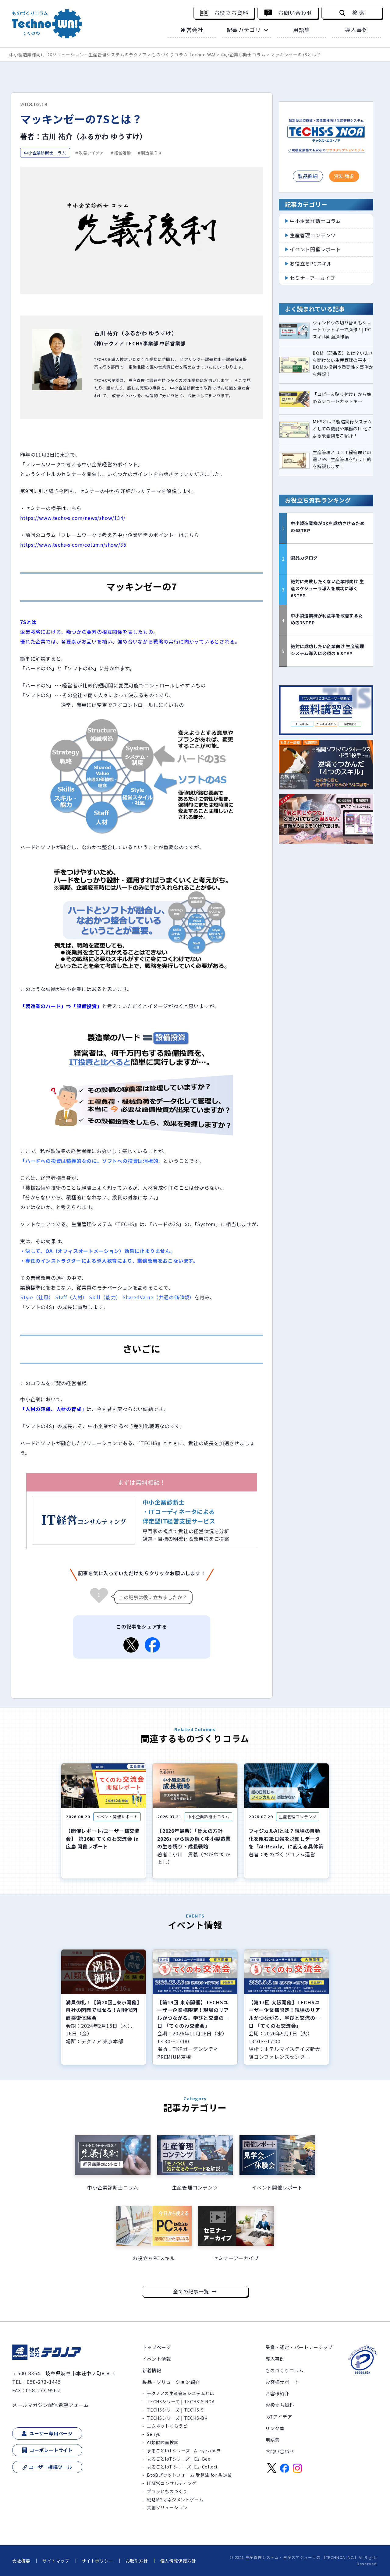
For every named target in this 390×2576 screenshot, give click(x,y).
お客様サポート (282, 2382)
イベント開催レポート (315, 249)
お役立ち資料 (231, 13)
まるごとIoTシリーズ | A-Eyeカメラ (184, 2451)
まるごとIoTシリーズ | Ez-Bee (179, 2459)
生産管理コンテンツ (313, 235)
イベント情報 (157, 2359)
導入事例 (356, 30)
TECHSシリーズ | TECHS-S (175, 2410)
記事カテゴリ (244, 30)
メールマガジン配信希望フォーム (51, 2405)
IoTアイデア (279, 2417)
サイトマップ (56, 2561)
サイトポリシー (97, 2561)
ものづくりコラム (285, 2370)
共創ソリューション (167, 2507)
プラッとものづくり (167, 2491)
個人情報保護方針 (178, 2561)
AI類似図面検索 (163, 2442)
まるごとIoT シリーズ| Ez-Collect (182, 2467)
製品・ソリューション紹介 (171, 2382)
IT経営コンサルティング (172, 2483)
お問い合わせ (295, 13)
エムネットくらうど (167, 2426)
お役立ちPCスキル (311, 263)
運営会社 (192, 30)
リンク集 (275, 2428)
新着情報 (152, 2370)
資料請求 (344, 176)
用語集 (302, 30)
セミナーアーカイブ (312, 278)
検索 (359, 13)
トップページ (157, 2347)
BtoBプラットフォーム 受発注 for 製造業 (189, 2475)
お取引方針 (137, 2561)
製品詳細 (308, 176)
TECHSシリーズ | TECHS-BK (177, 2418)
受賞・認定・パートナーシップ (299, 2347)
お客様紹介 (277, 2393)
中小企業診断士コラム (315, 221)
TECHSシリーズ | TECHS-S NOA (181, 2401)
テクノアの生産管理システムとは (181, 2393)
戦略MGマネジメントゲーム (175, 2500)
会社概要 (21, 2561)
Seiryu (154, 2434)
